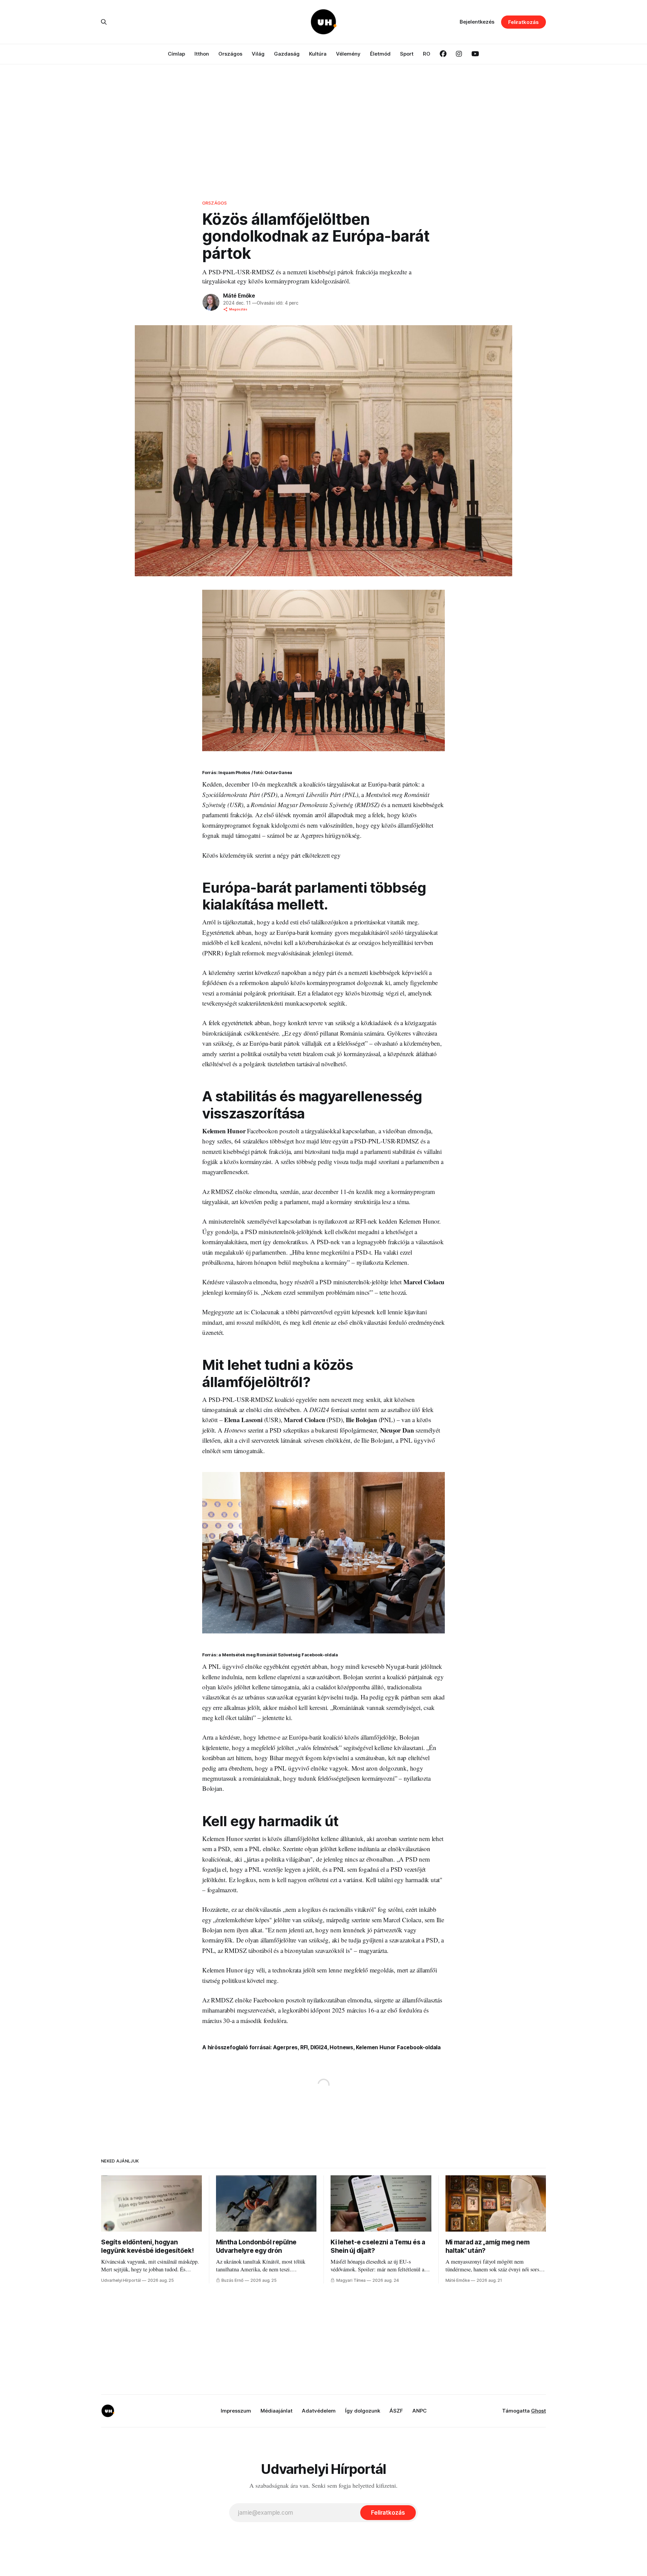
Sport (407, 54)
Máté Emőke (239, 296)
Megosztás (238, 309)
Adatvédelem (319, 2411)
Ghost (538, 2411)
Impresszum (236, 2411)
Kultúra (318, 54)
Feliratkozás (523, 22)
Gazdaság (287, 54)
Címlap (176, 54)
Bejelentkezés (477, 22)
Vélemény (348, 54)
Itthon (202, 54)
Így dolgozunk (363, 2411)
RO (427, 54)
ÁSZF (396, 2411)
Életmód (380, 54)
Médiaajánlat (276, 2411)
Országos (230, 54)
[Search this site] (104, 22)
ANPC (420, 2411)
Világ (258, 54)
